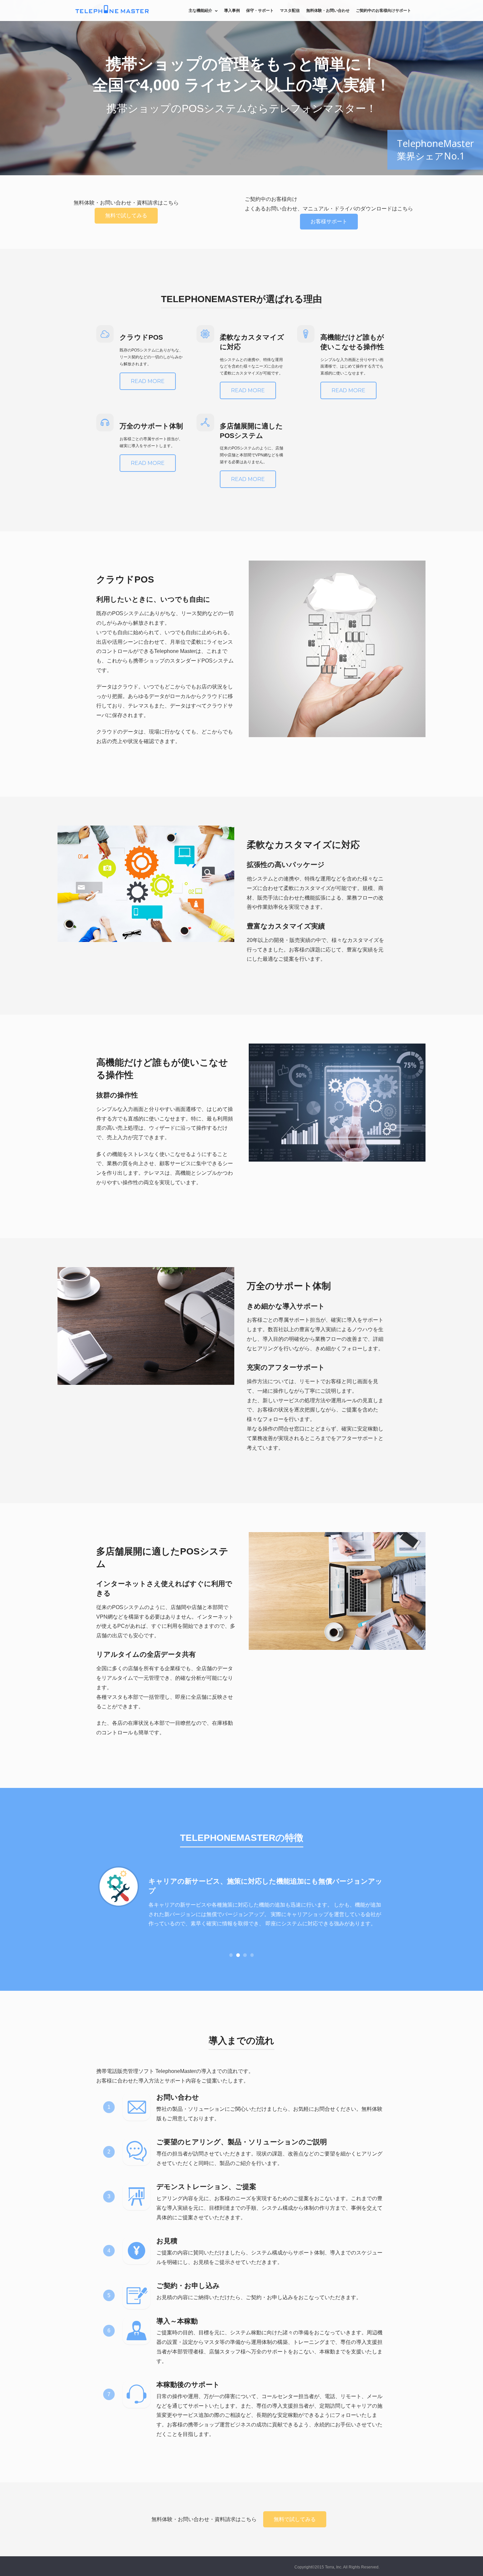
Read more (148, 381)
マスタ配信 (290, 10)
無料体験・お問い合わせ (328, 10)
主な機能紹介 (200, 10)
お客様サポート (329, 221)
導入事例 (232, 10)
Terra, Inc (333, 2567)
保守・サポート (260, 10)
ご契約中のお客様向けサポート (383, 10)
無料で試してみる (126, 216)
